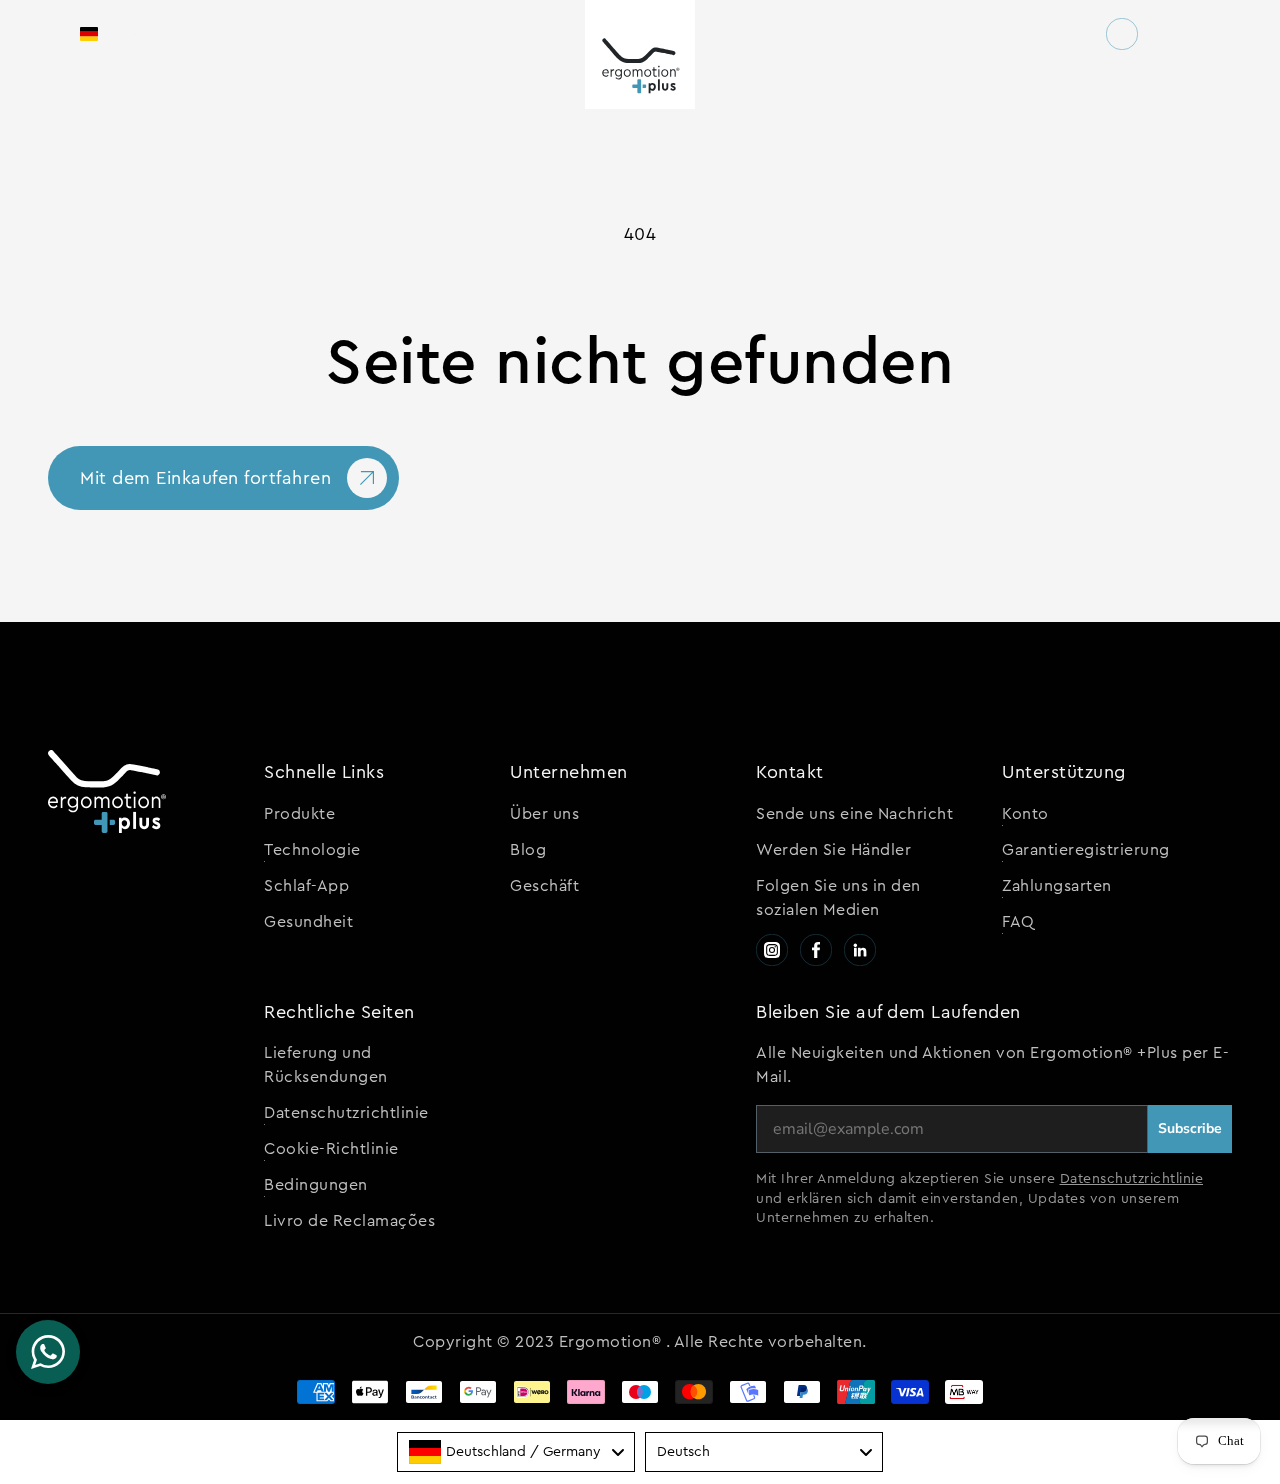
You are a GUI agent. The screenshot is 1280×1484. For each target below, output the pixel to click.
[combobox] (516, 1452)
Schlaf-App (306, 886)
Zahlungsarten (1057, 886)
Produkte (299, 814)
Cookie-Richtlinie (331, 1149)
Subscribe (1190, 1128)
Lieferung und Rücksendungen (326, 1065)
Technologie (312, 850)
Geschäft (544, 886)
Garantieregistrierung (1086, 850)
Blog (528, 850)
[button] (111, 34)
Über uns (544, 814)
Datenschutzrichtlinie (346, 1113)
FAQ (1018, 922)
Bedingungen (316, 1185)
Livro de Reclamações (349, 1221)
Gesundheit (308, 922)
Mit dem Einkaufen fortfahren (205, 478)
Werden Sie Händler (833, 850)
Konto (1025, 814)
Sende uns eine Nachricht (854, 814)
